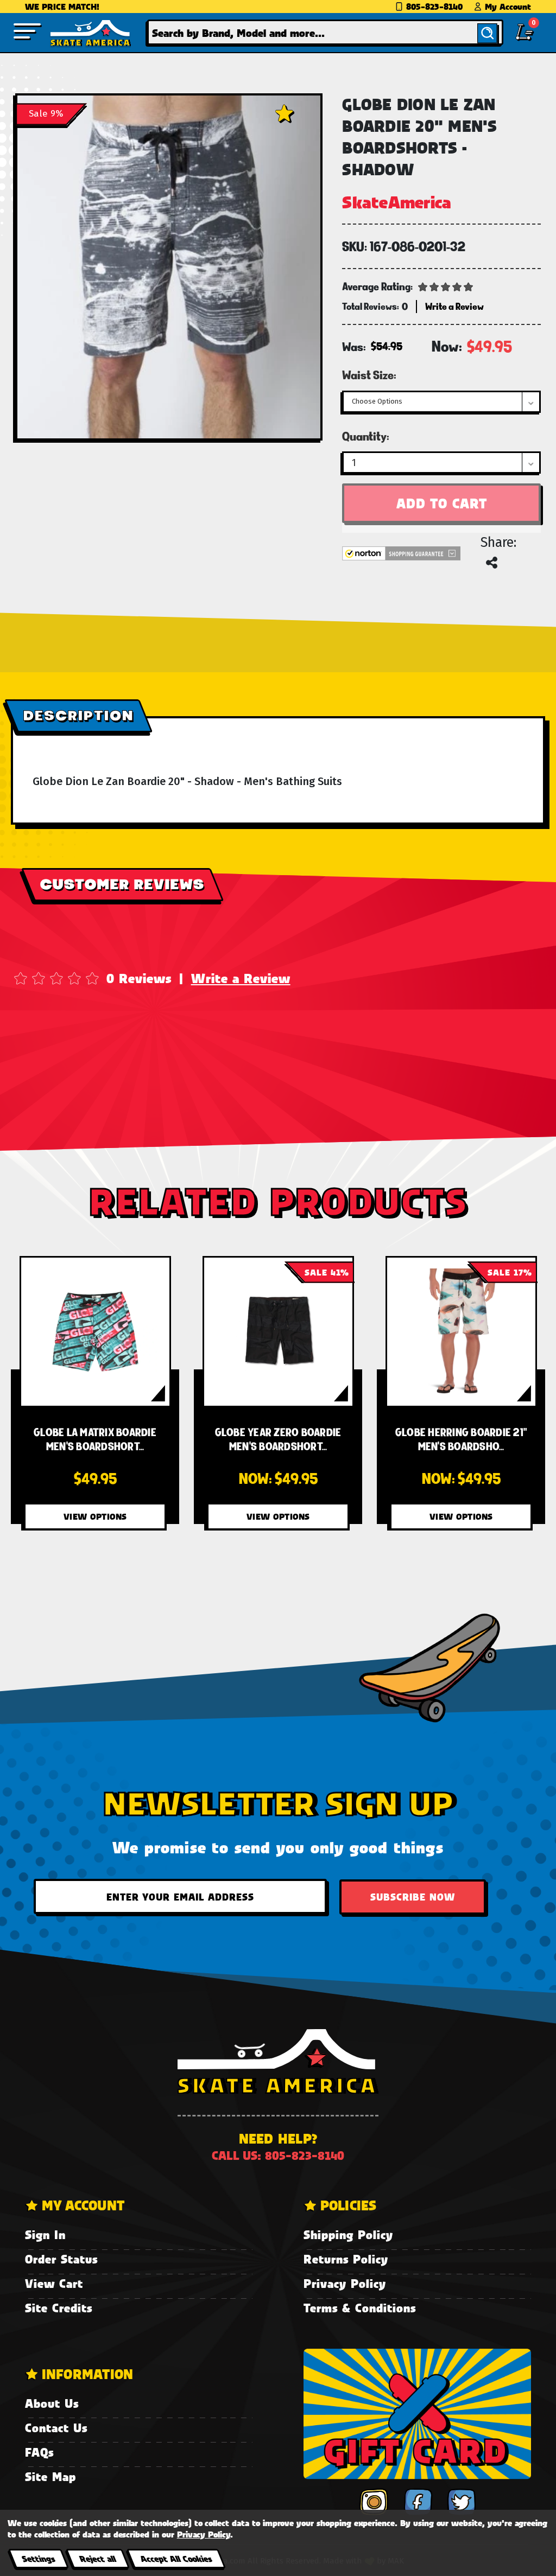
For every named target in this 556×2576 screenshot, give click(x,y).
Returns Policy (346, 2259)
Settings (38, 2558)
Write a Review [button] (454, 306)
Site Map (50, 2476)
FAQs (39, 2452)
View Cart (54, 2283)
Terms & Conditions (360, 2308)
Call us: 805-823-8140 (278, 2155)
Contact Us (56, 2428)
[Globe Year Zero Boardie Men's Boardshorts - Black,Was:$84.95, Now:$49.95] (278, 1332)
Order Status (61, 2259)
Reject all (97, 2558)
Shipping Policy (348, 2234)
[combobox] (325, 32)
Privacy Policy (345, 2283)
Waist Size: (369, 375)
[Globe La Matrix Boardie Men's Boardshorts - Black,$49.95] (95, 1332)
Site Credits (59, 2308)
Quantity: (366, 436)
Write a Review (241, 978)
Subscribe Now (413, 1897)
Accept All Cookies (176, 2558)
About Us (52, 2403)
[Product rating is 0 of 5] (446, 286)
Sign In (45, 2234)
